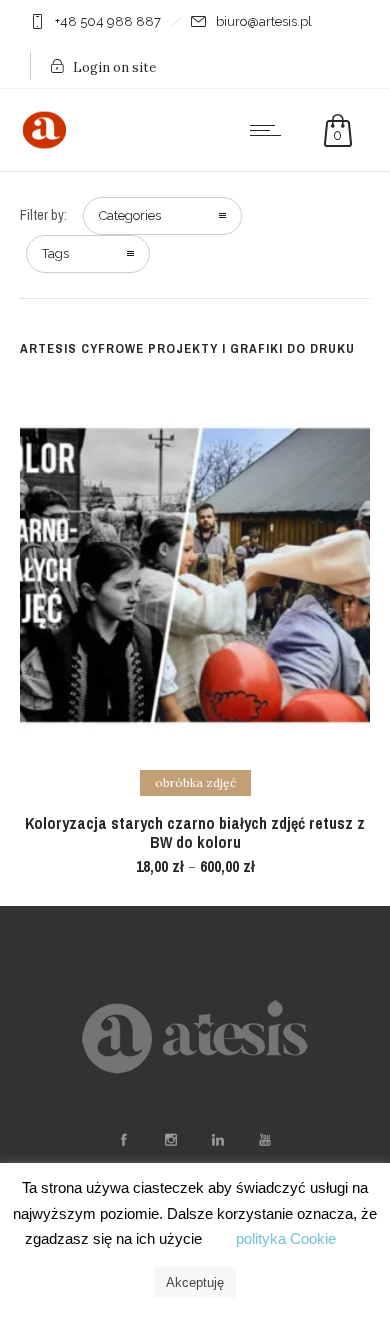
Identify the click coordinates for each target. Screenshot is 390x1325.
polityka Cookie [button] (286, 1238)
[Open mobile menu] (270, 130)
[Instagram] (170, 1140)
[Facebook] (123, 1140)
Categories (130, 215)
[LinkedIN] (217, 1140)
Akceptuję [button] (195, 1282)
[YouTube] (264, 1140)
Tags (55, 253)
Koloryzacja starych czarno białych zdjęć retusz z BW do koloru (195, 832)
